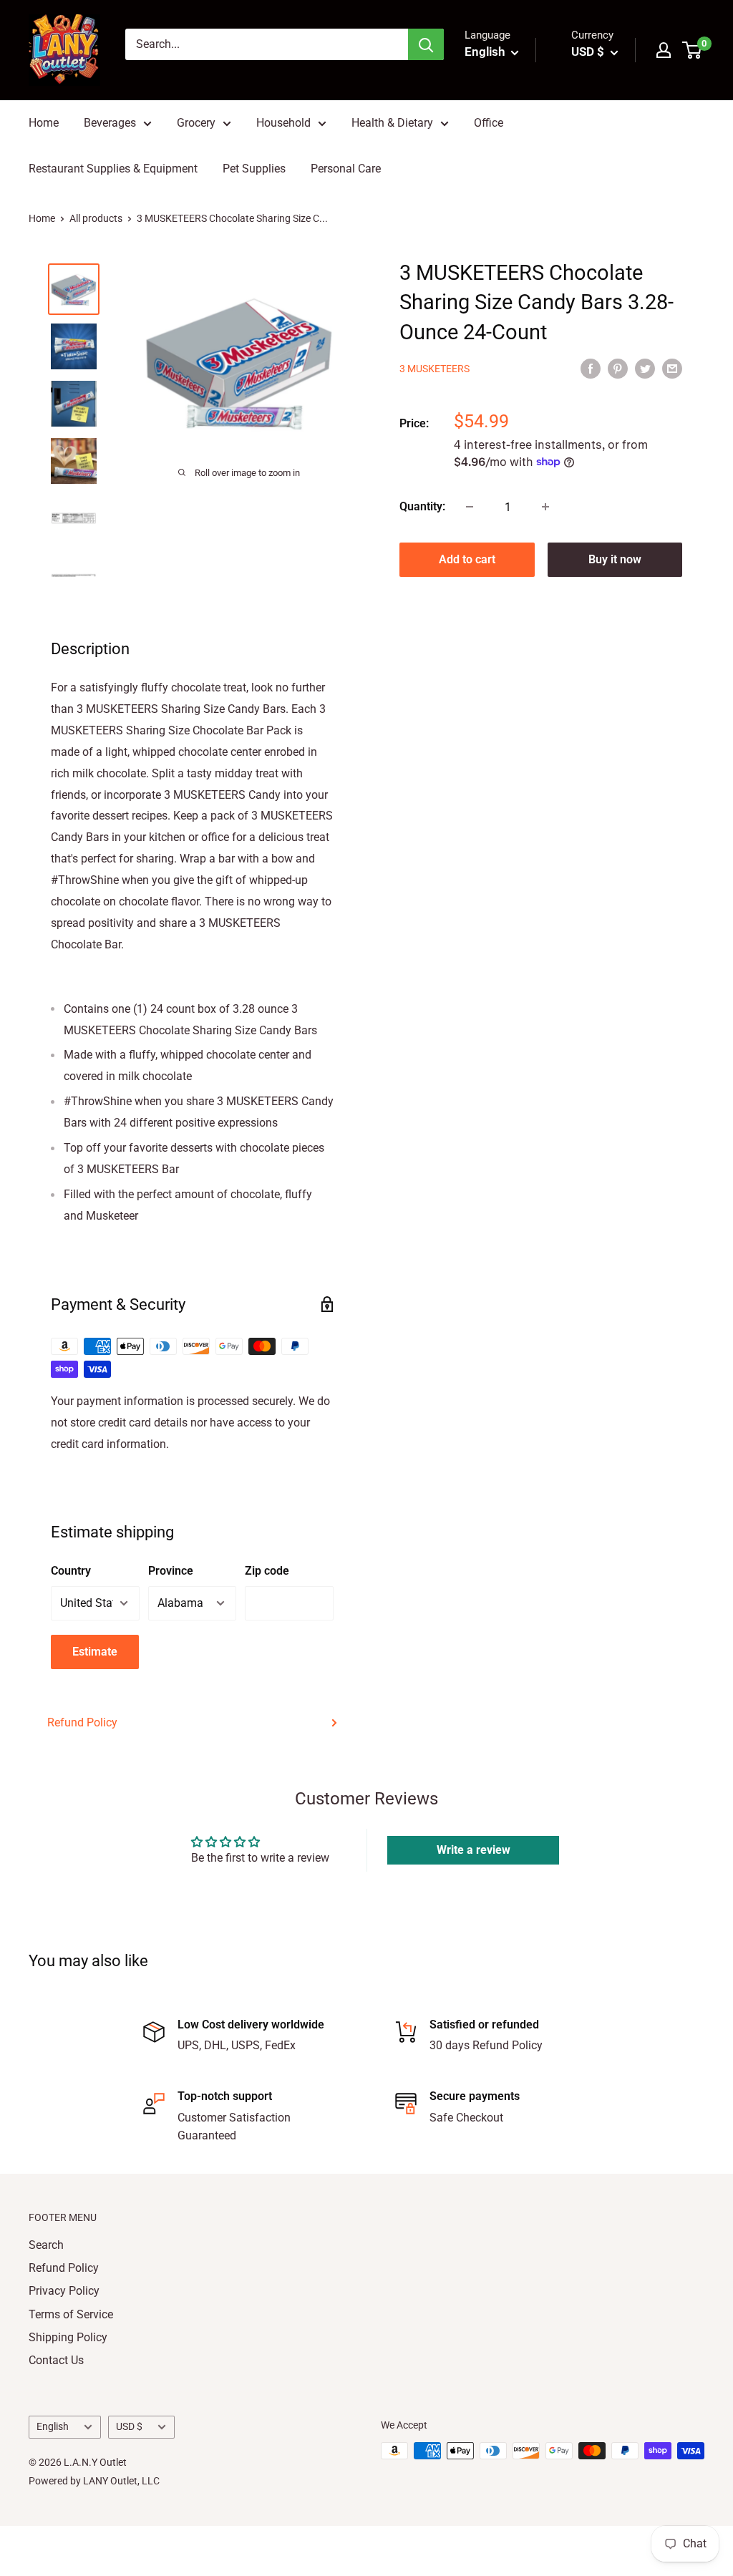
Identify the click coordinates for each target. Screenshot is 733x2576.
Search (46, 2245)
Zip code (267, 1571)
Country (71, 1571)
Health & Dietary (392, 123)
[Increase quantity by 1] (545, 507)
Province (171, 1571)
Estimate (95, 1652)
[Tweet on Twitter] (645, 369)
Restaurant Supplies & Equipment (113, 169)
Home (44, 123)
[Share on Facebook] (591, 369)
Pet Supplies (254, 169)
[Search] (426, 44)
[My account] (664, 50)
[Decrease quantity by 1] (470, 507)
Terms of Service (71, 2314)
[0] (693, 50)
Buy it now (615, 559)
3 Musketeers (435, 369)
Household (283, 123)
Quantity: (422, 506)
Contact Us (56, 2360)
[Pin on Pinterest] (618, 369)
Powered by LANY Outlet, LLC (94, 2481)
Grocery (196, 123)
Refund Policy (82, 1722)
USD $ (129, 2426)
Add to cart (467, 559)
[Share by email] (672, 369)
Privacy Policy (64, 2291)
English (53, 2426)
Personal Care (346, 169)
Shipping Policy (68, 2337)
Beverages (110, 123)
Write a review (474, 1850)
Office (489, 123)
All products (96, 218)
